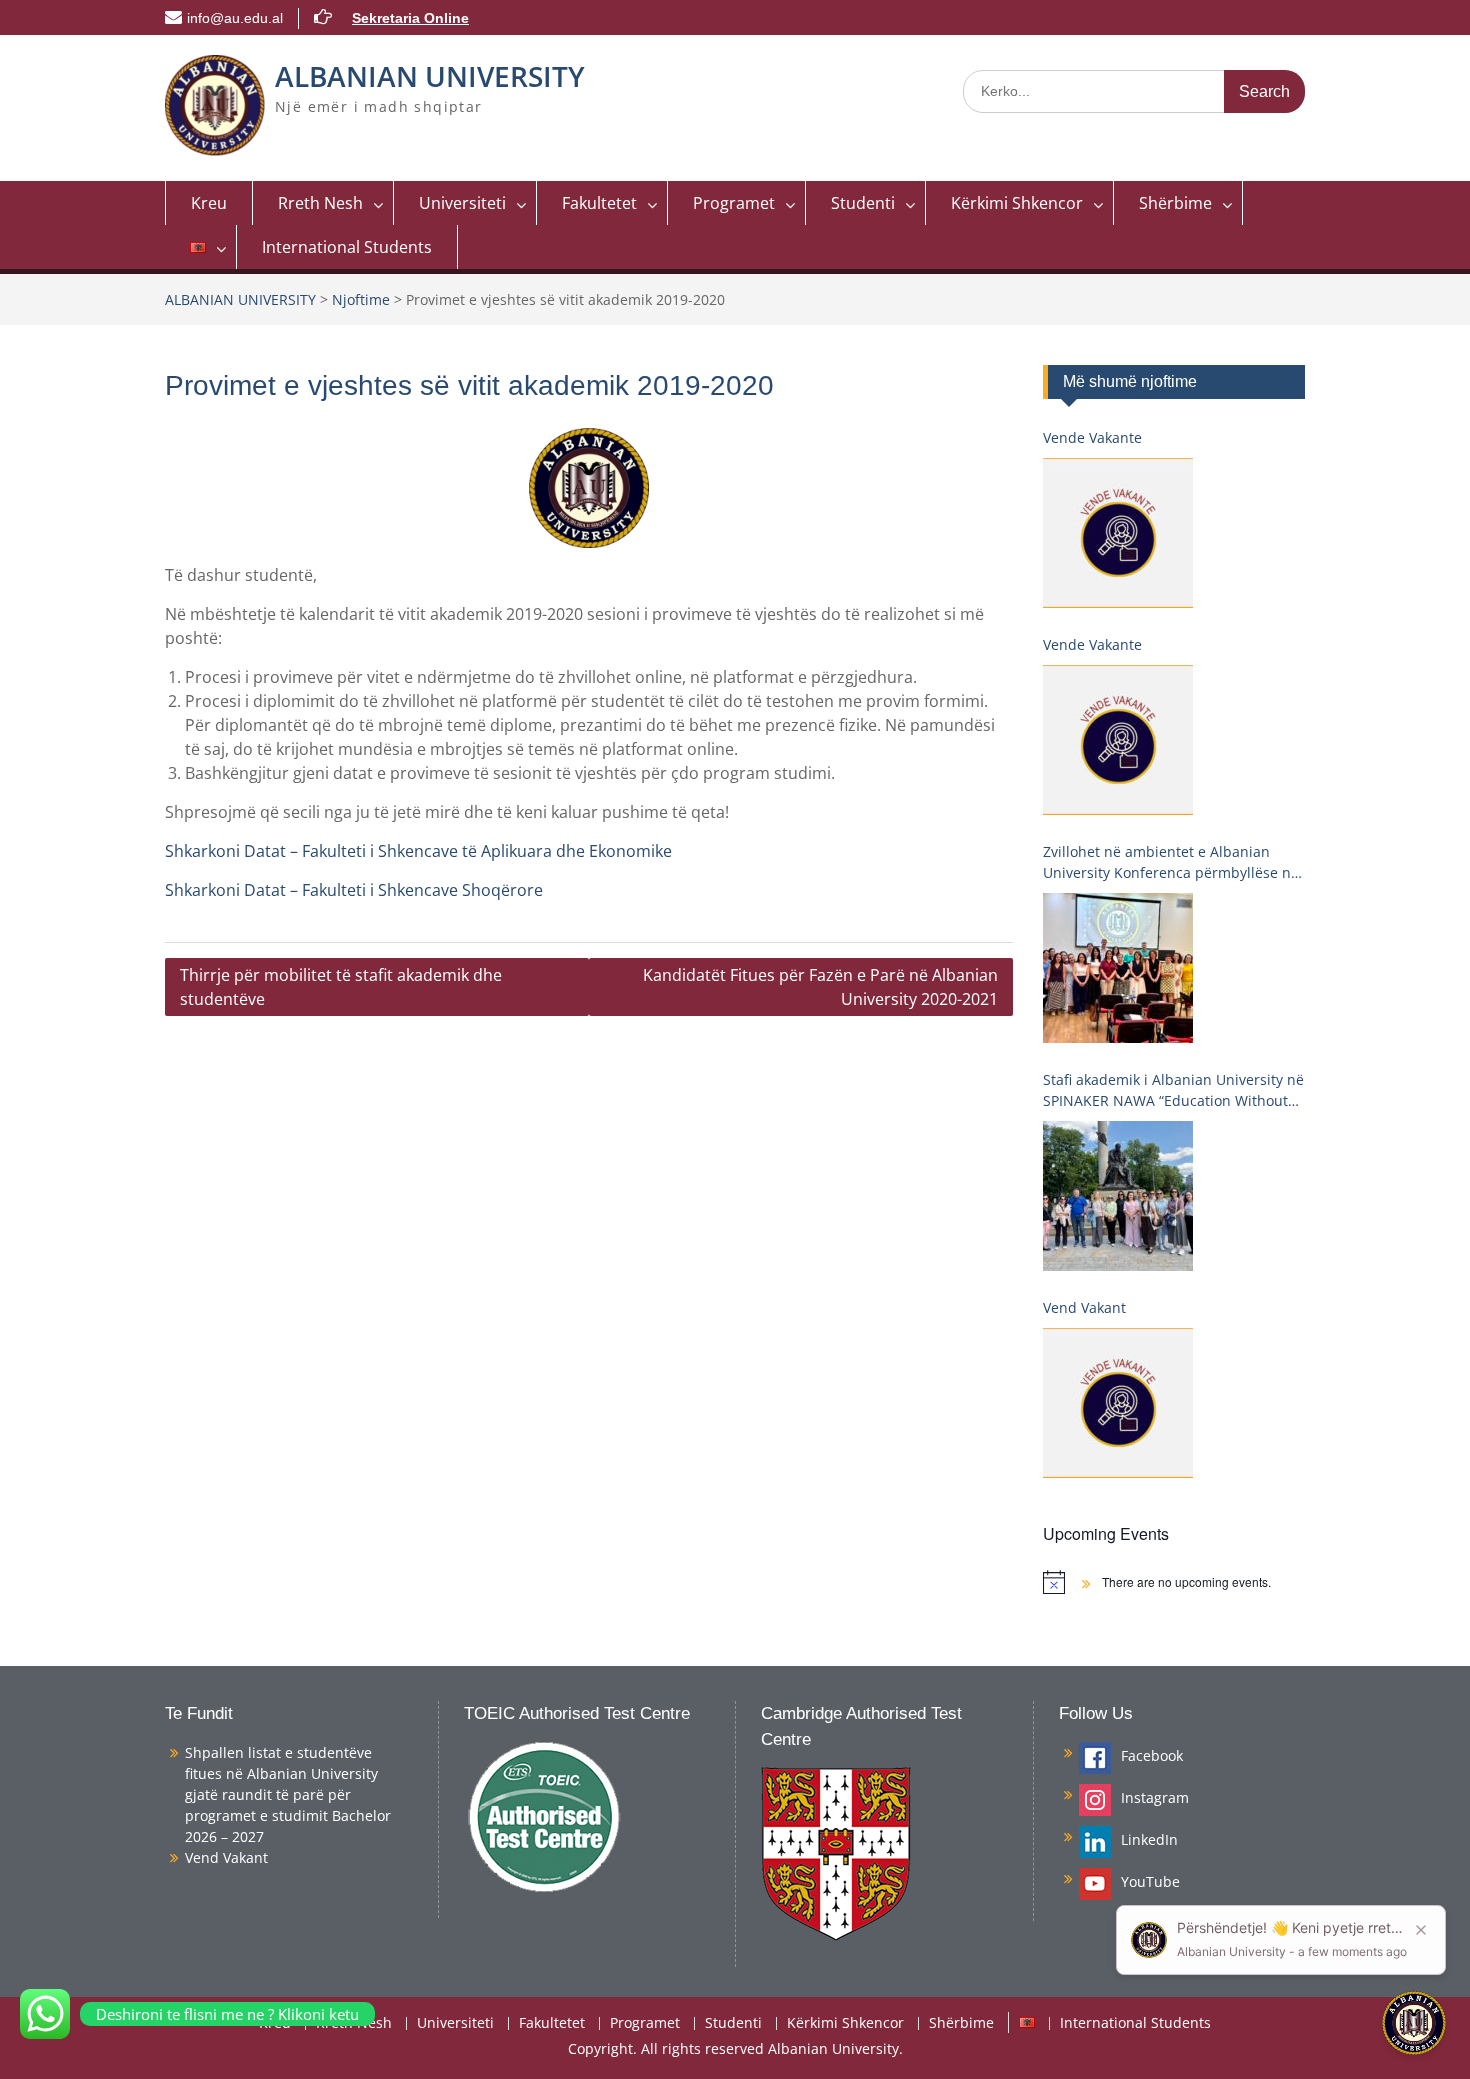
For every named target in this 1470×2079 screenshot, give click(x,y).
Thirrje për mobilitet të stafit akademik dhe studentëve (341, 987)
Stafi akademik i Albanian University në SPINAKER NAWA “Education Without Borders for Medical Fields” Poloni (1173, 1090)
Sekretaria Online (410, 18)
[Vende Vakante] (1118, 533)
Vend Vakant (1084, 1307)
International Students (347, 247)
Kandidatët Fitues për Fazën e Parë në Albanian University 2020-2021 (820, 987)
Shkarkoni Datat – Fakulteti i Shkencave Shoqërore (354, 890)
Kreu (209, 203)
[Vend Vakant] (1118, 1403)
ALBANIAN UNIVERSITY (430, 76)
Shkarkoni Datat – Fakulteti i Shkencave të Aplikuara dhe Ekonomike (418, 851)
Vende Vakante (1092, 437)
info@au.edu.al (235, 18)
